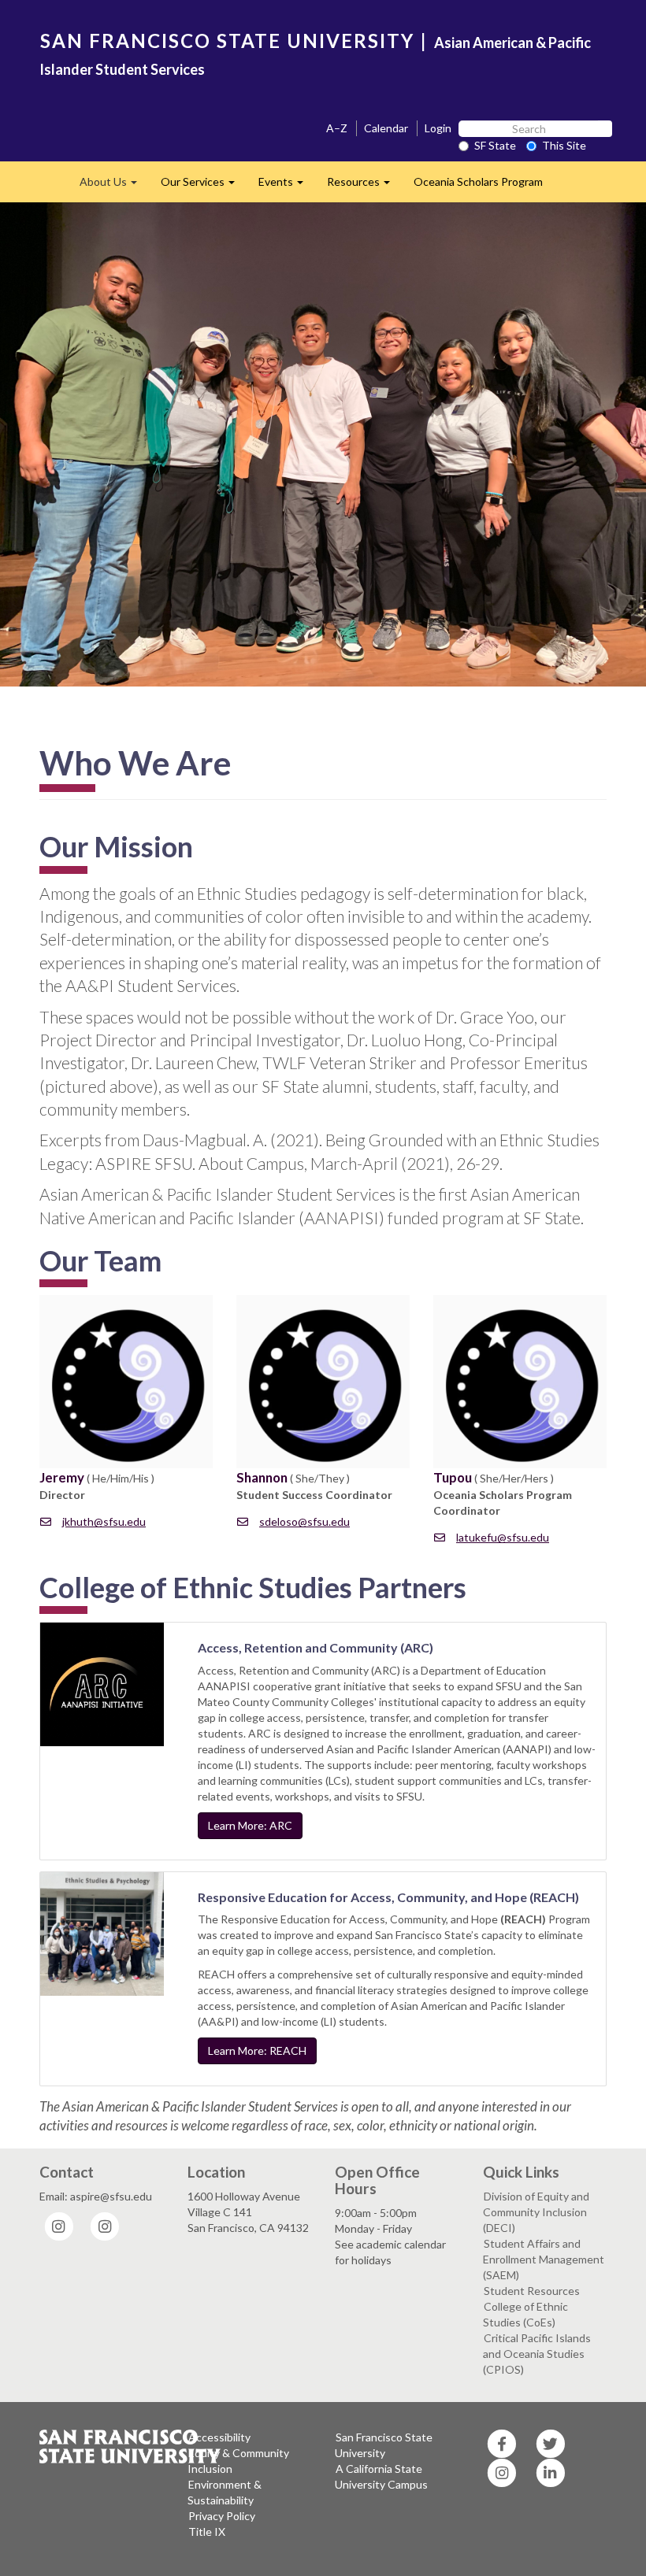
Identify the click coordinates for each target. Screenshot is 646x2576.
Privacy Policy (222, 2516)
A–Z (337, 128)
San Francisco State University (384, 2445)
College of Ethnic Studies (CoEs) (525, 2314)
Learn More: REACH (257, 2050)
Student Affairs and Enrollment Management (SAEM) (544, 2259)
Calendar (386, 128)
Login (438, 128)
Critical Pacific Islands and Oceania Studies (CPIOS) (537, 2354)
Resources (364, 186)
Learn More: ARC (250, 1825)
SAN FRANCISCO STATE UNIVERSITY (227, 41)
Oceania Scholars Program (478, 181)
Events (287, 186)
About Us (114, 186)
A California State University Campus (381, 2476)
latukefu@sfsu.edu (503, 1537)
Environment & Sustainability (225, 2492)
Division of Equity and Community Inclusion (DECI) (536, 2212)
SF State (495, 145)
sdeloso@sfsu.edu (304, 1521)
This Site (564, 145)
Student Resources (532, 2291)
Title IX (207, 2532)
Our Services (204, 186)
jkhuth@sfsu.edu (104, 1521)
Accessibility (219, 2437)
